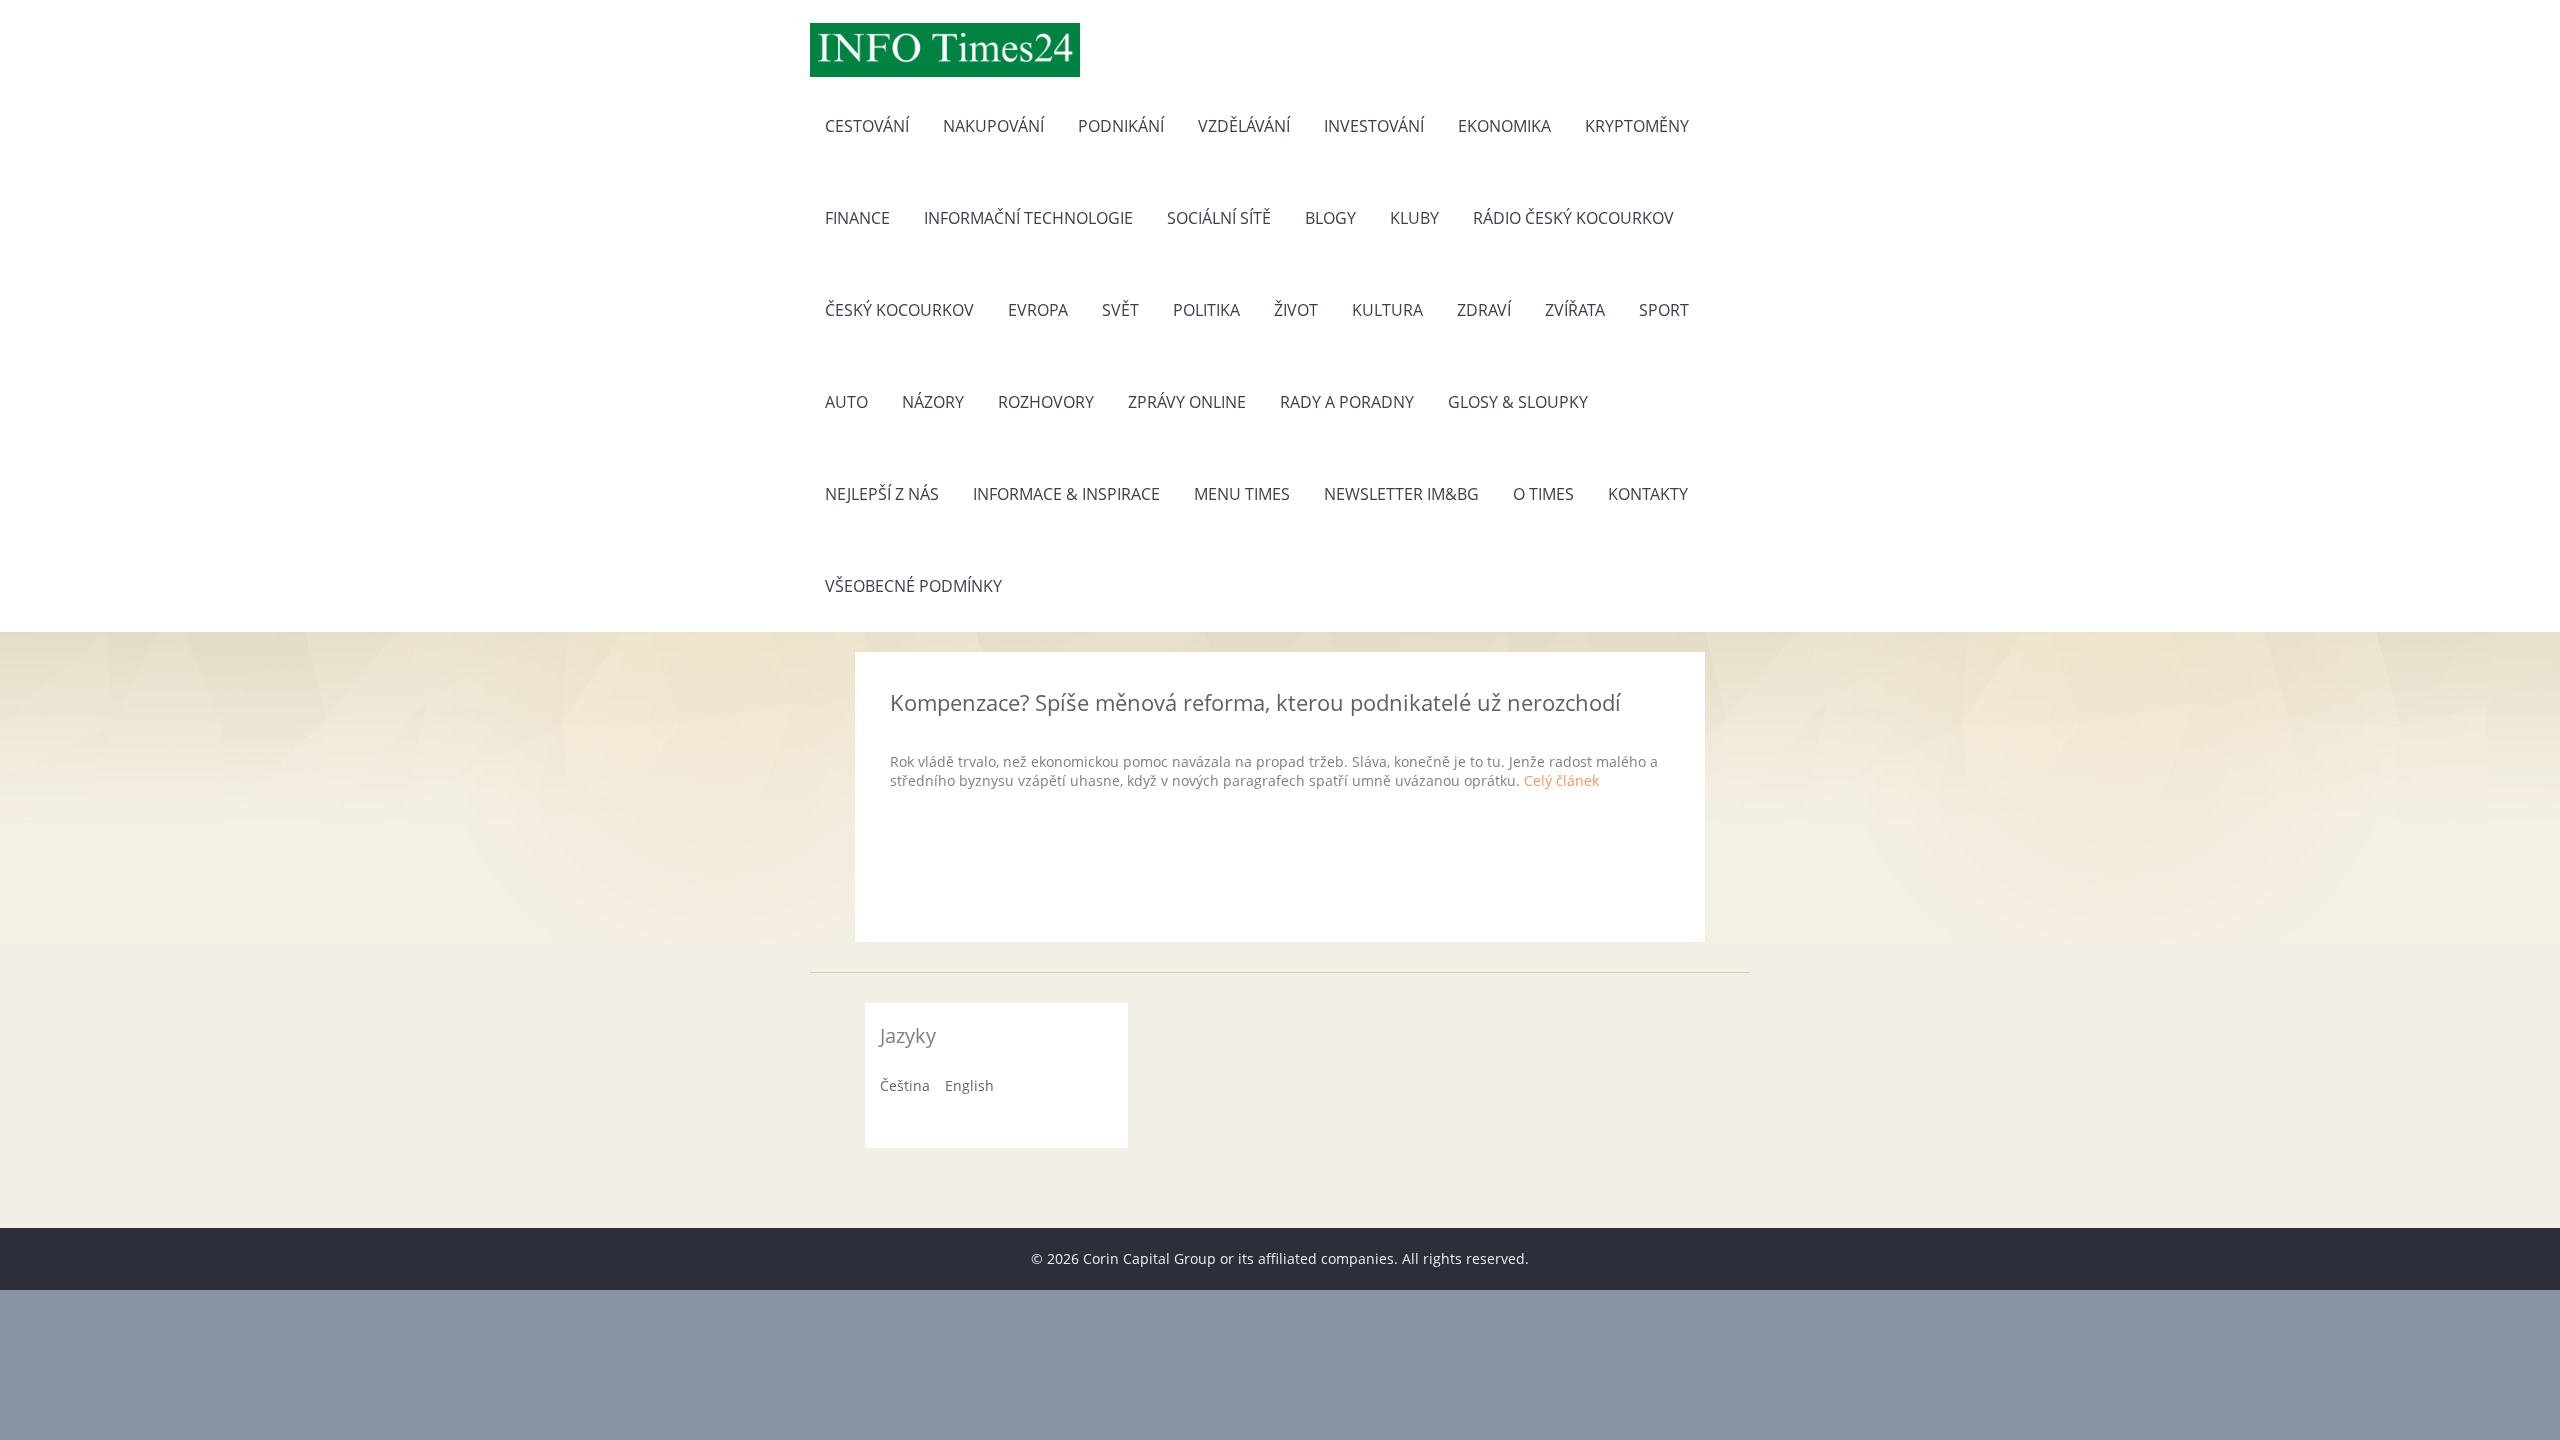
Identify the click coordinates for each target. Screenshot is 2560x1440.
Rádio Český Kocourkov (1573, 218)
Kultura (1387, 310)
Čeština (905, 1085)
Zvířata (1575, 310)
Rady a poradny (1347, 402)
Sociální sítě (1219, 218)
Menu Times (1242, 494)
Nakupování (993, 126)
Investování (1374, 126)
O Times (1543, 494)
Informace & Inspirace (1066, 494)
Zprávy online (1187, 402)
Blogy (1330, 218)
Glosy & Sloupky (1518, 402)
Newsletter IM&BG (1401, 494)
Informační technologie (1028, 218)
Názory (933, 402)
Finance (857, 218)
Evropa (1038, 310)
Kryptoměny (1637, 126)
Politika (1206, 310)
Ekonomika (1504, 126)
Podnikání (1121, 126)
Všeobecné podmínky (913, 586)
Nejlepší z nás (882, 494)
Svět (1120, 310)
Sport (1664, 310)
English (969, 1085)
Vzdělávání (1244, 126)
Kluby (1414, 218)
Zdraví (1484, 310)
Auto (846, 402)
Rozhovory (1046, 402)
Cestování (867, 126)
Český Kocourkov (899, 310)
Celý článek (1561, 780)
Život (1296, 310)
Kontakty (1648, 494)
